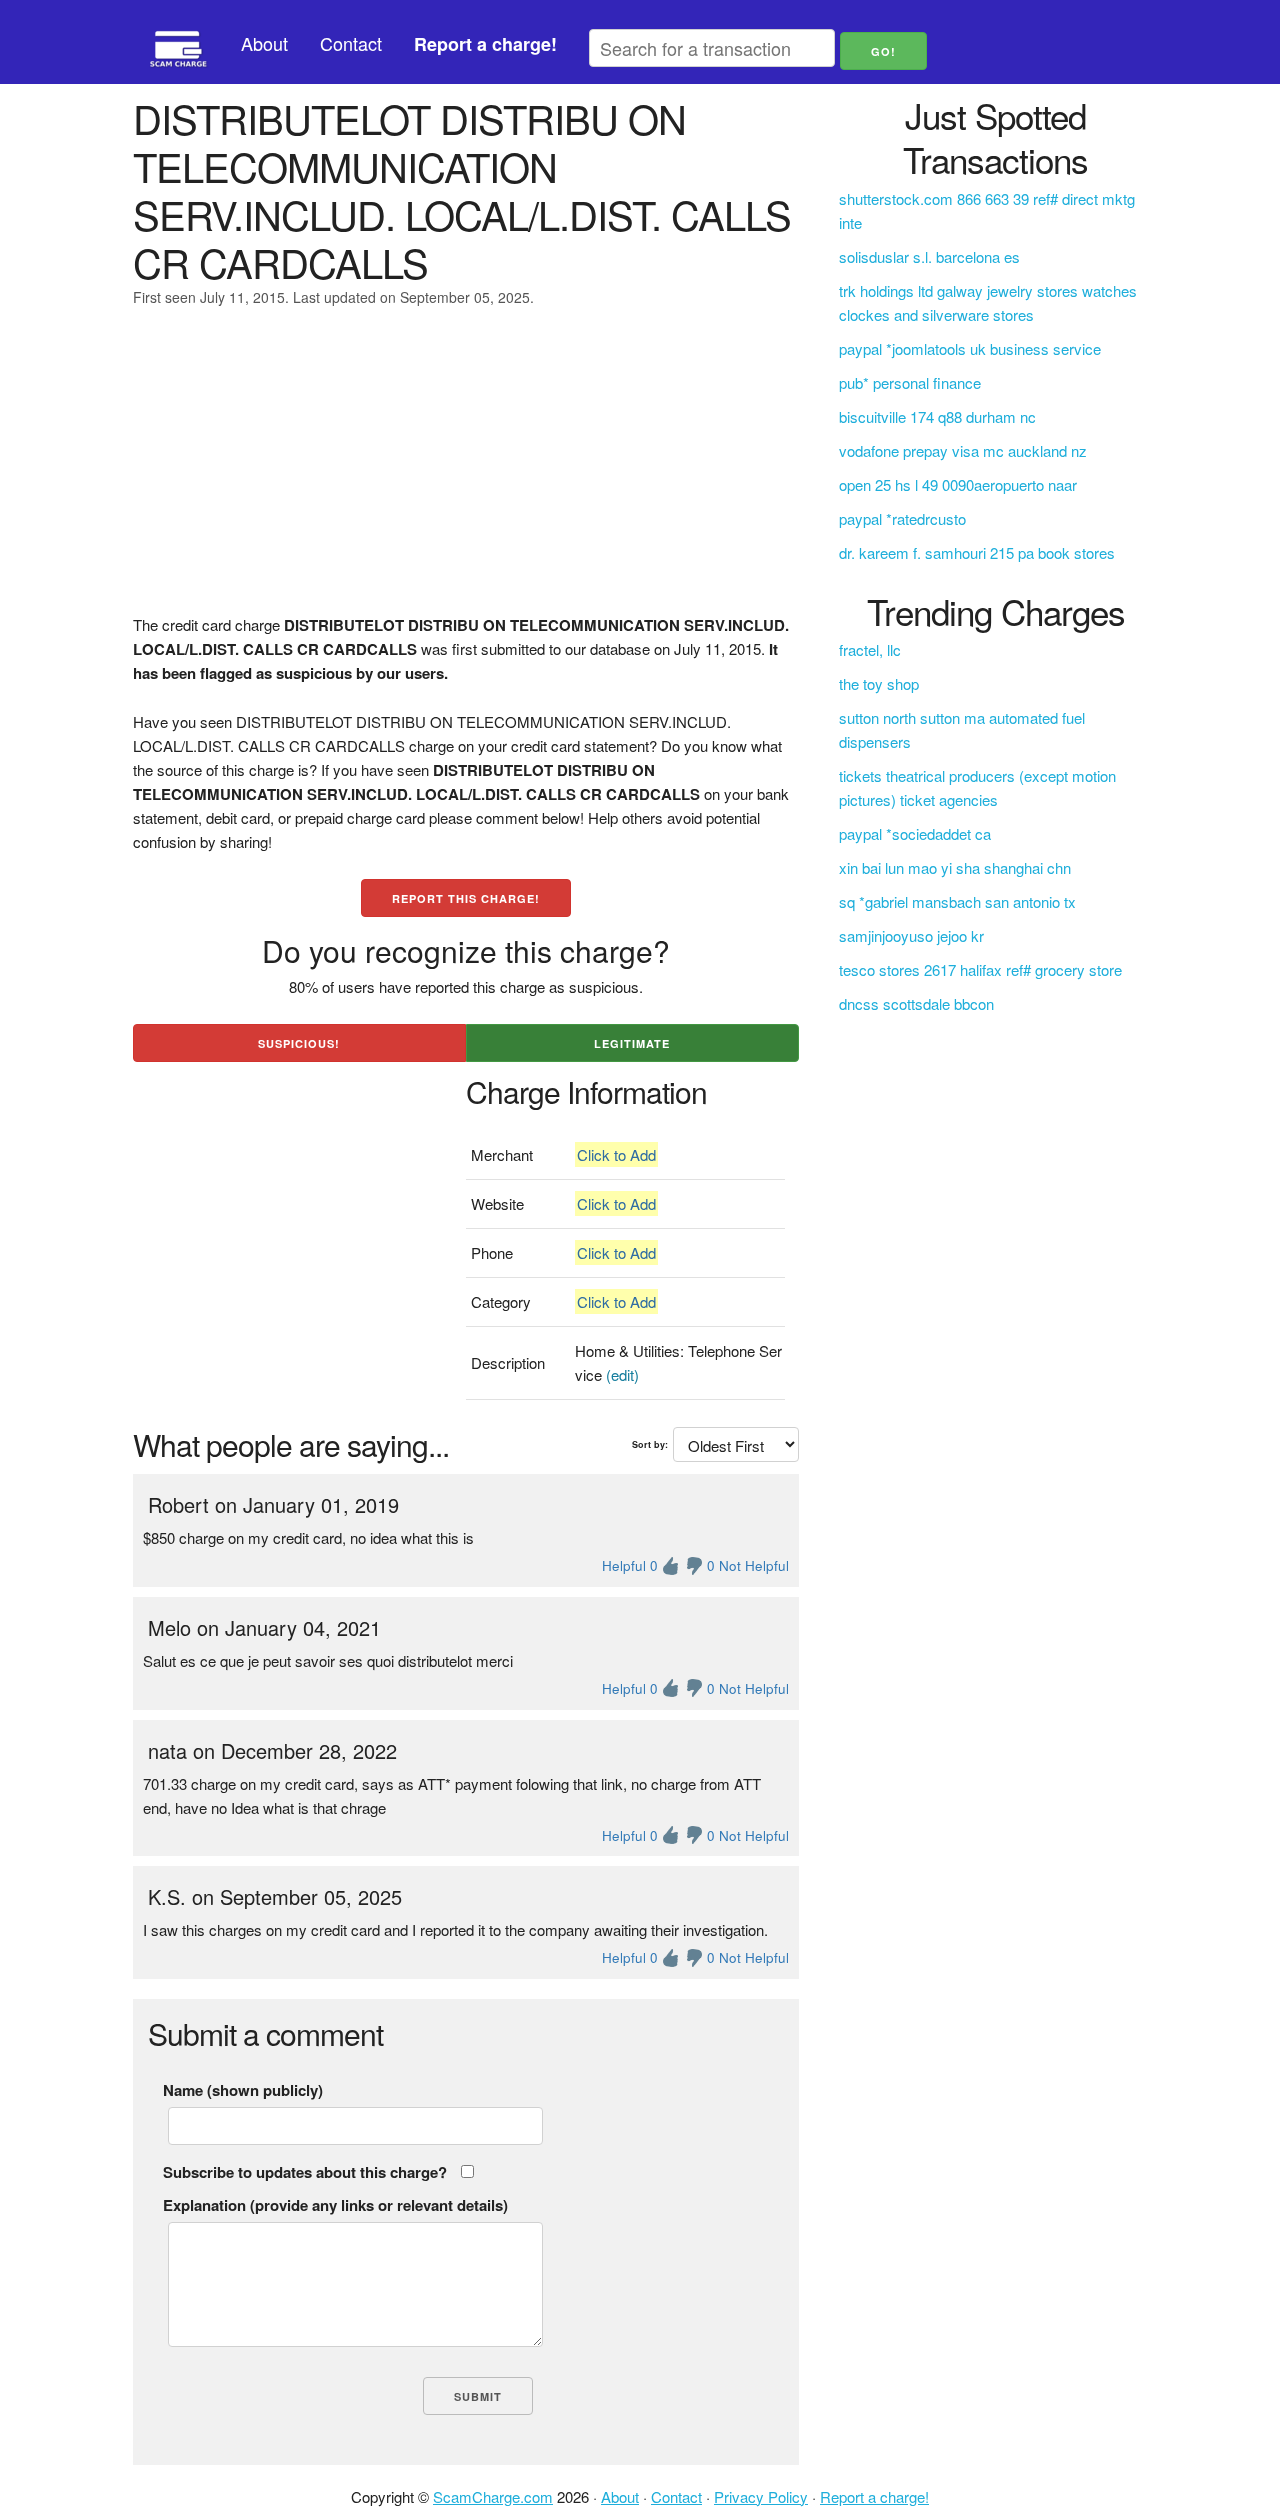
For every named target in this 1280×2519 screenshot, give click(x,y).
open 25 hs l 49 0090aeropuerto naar (958, 484)
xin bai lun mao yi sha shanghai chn (955, 867)
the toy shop (879, 683)
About (264, 43)
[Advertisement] (466, 473)
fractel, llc (870, 649)
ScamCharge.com (493, 2496)
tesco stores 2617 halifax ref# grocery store (980, 969)
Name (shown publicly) (243, 2090)
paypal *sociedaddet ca (915, 833)
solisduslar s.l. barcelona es (929, 256)
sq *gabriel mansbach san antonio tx (957, 901)
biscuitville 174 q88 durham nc (937, 416)
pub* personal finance (910, 382)
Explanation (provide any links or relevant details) (335, 2205)
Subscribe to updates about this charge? (305, 2172)
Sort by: (650, 1444)
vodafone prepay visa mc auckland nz (963, 450)
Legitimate (632, 1043)
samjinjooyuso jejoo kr (911, 935)
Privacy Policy (761, 2496)
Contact (351, 43)
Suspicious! (299, 1043)
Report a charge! (874, 2496)
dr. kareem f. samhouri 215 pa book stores (977, 552)
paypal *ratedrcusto (902, 518)
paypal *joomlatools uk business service (970, 348)
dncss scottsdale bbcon (916, 1003)
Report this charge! (466, 898)
